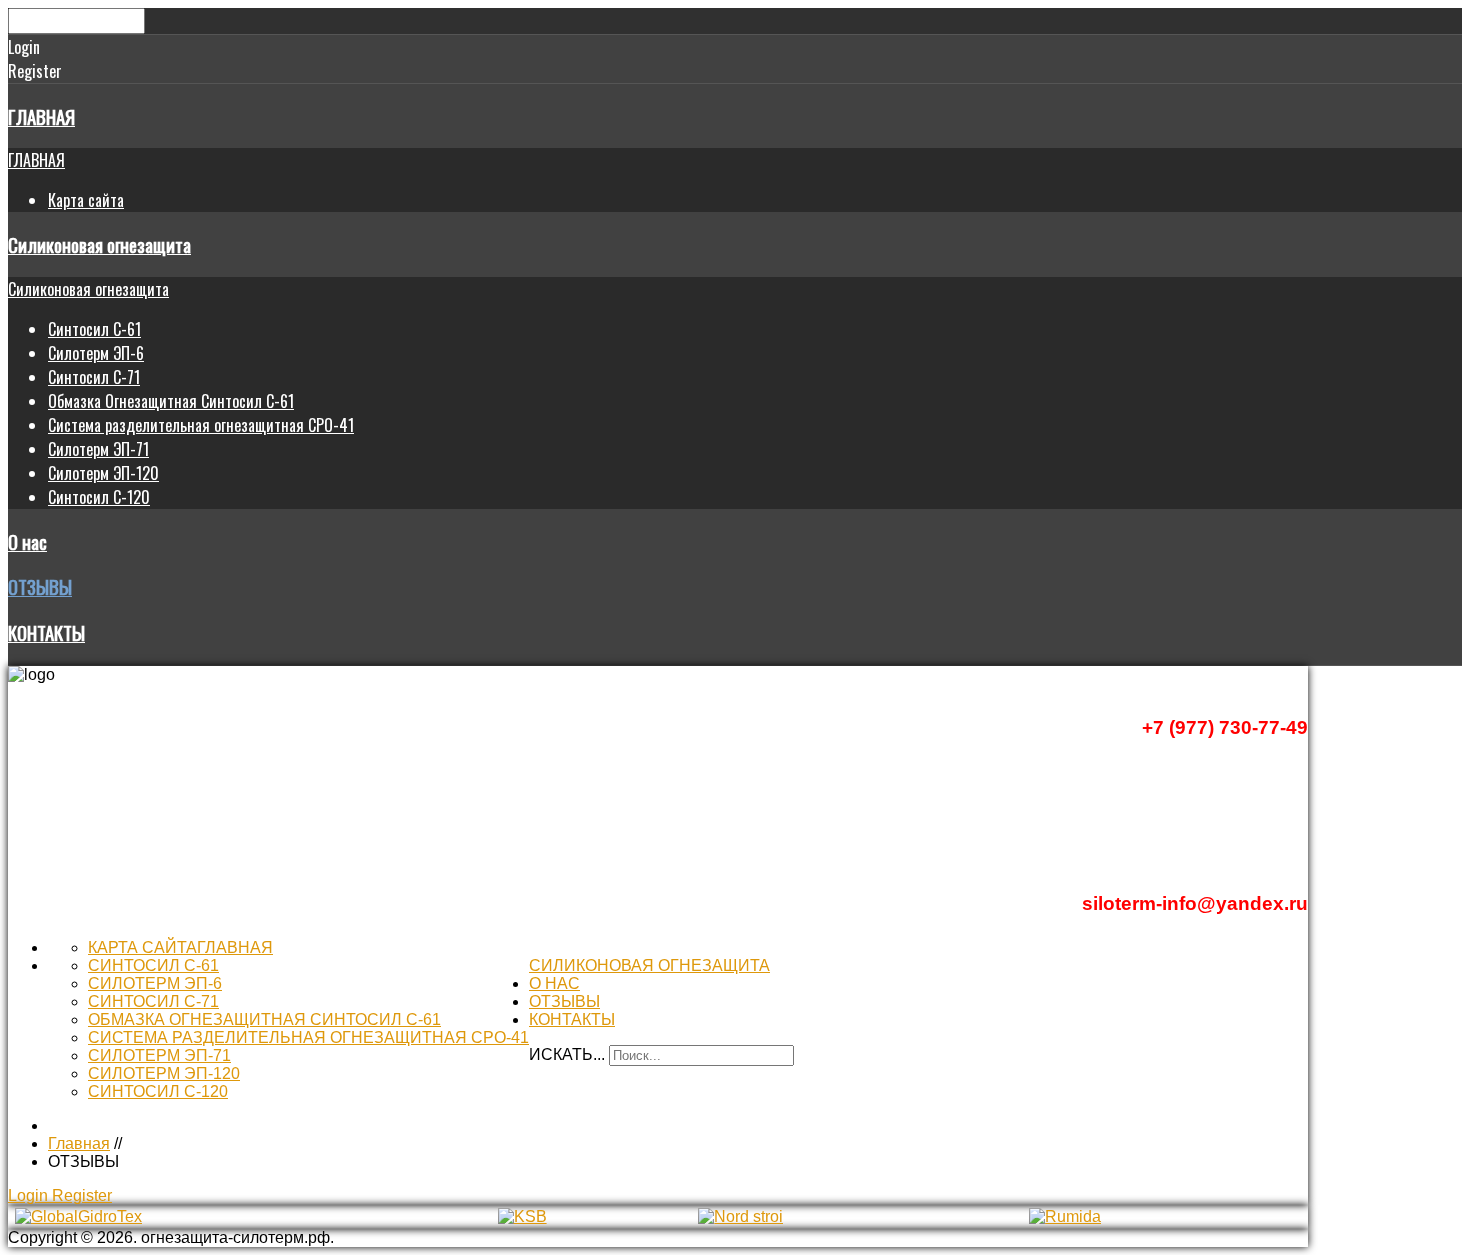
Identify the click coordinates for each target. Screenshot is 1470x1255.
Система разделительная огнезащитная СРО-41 (201, 425)
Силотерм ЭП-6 (96, 353)
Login (30, 1195)
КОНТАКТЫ (46, 632)
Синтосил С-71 (94, 377)
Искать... (567, 1054)
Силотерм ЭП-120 (103, 473)
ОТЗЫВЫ (40, 586)
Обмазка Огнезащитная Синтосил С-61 (171, 401)
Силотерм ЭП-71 (98, 449)
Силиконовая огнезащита (99, 244)
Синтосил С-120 (99, 497)
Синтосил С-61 (94, 329)
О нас (27, 541)
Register (82, 1195)
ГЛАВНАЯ (41, 116)
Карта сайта (86, 200)
